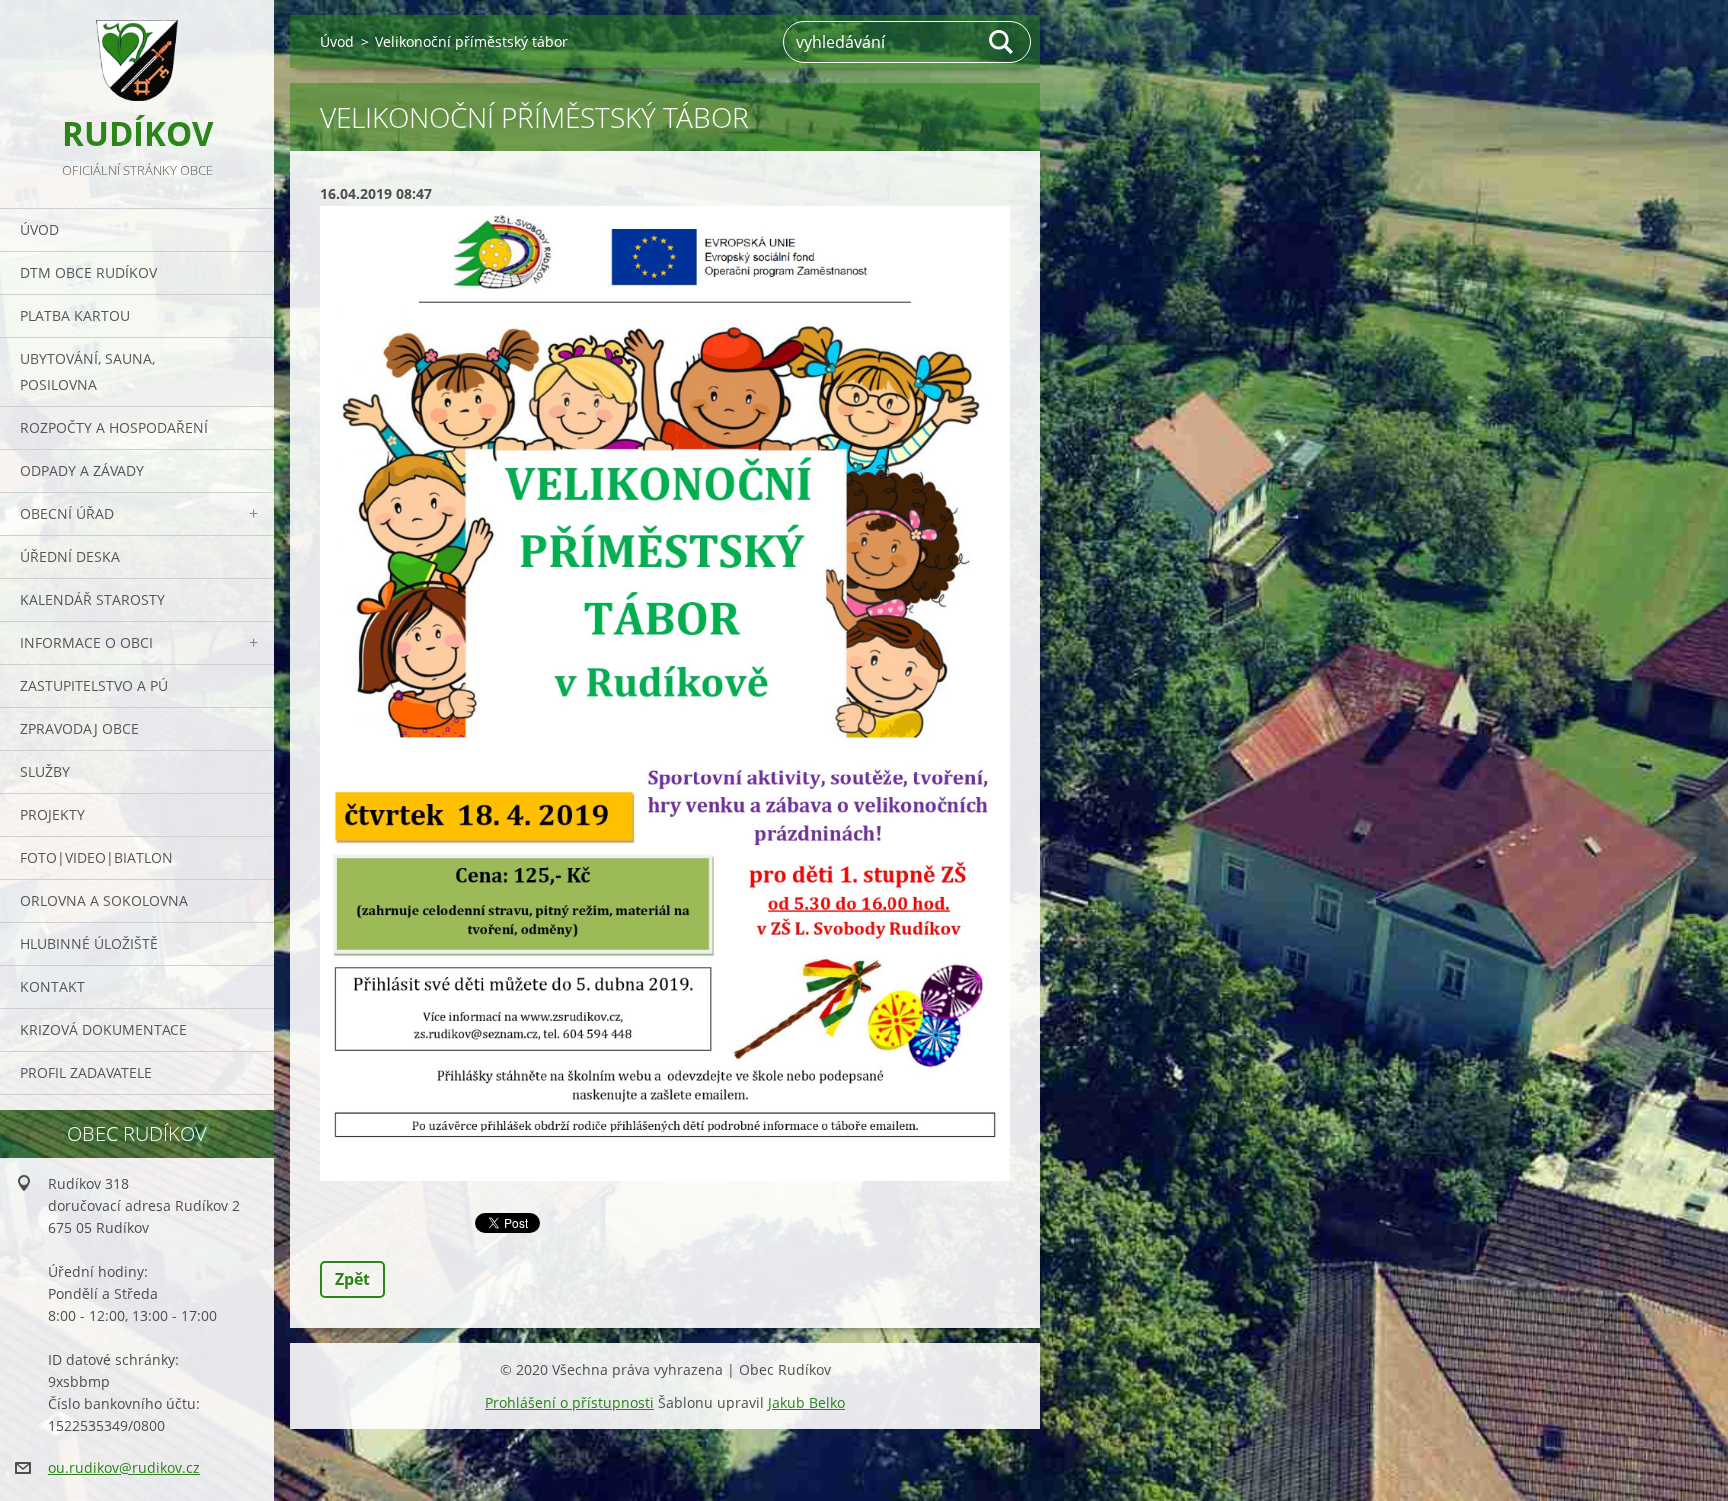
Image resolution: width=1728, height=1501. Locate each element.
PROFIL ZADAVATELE (86, 1072)
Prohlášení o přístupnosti (569, 1402)
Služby (45, 771)
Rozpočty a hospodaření (114, 427)
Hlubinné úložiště (89, 943)
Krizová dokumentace (103, 1029)
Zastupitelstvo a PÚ (94, 685)
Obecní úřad (67, 513)
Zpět (352, 1279)
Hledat (1002, 42)
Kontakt (52, 986)
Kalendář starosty (92, 599)
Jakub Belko (806, 1402)
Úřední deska (70, 556)
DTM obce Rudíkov (88, 272)
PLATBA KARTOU (75, 315)
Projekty (52, 814)
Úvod (39, 229)
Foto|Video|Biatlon (96, 857)
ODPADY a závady (82, 470)
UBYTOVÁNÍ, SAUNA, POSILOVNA (87, 371)
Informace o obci (86, 642)
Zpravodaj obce (79, 728)
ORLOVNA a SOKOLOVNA (104, 900)
